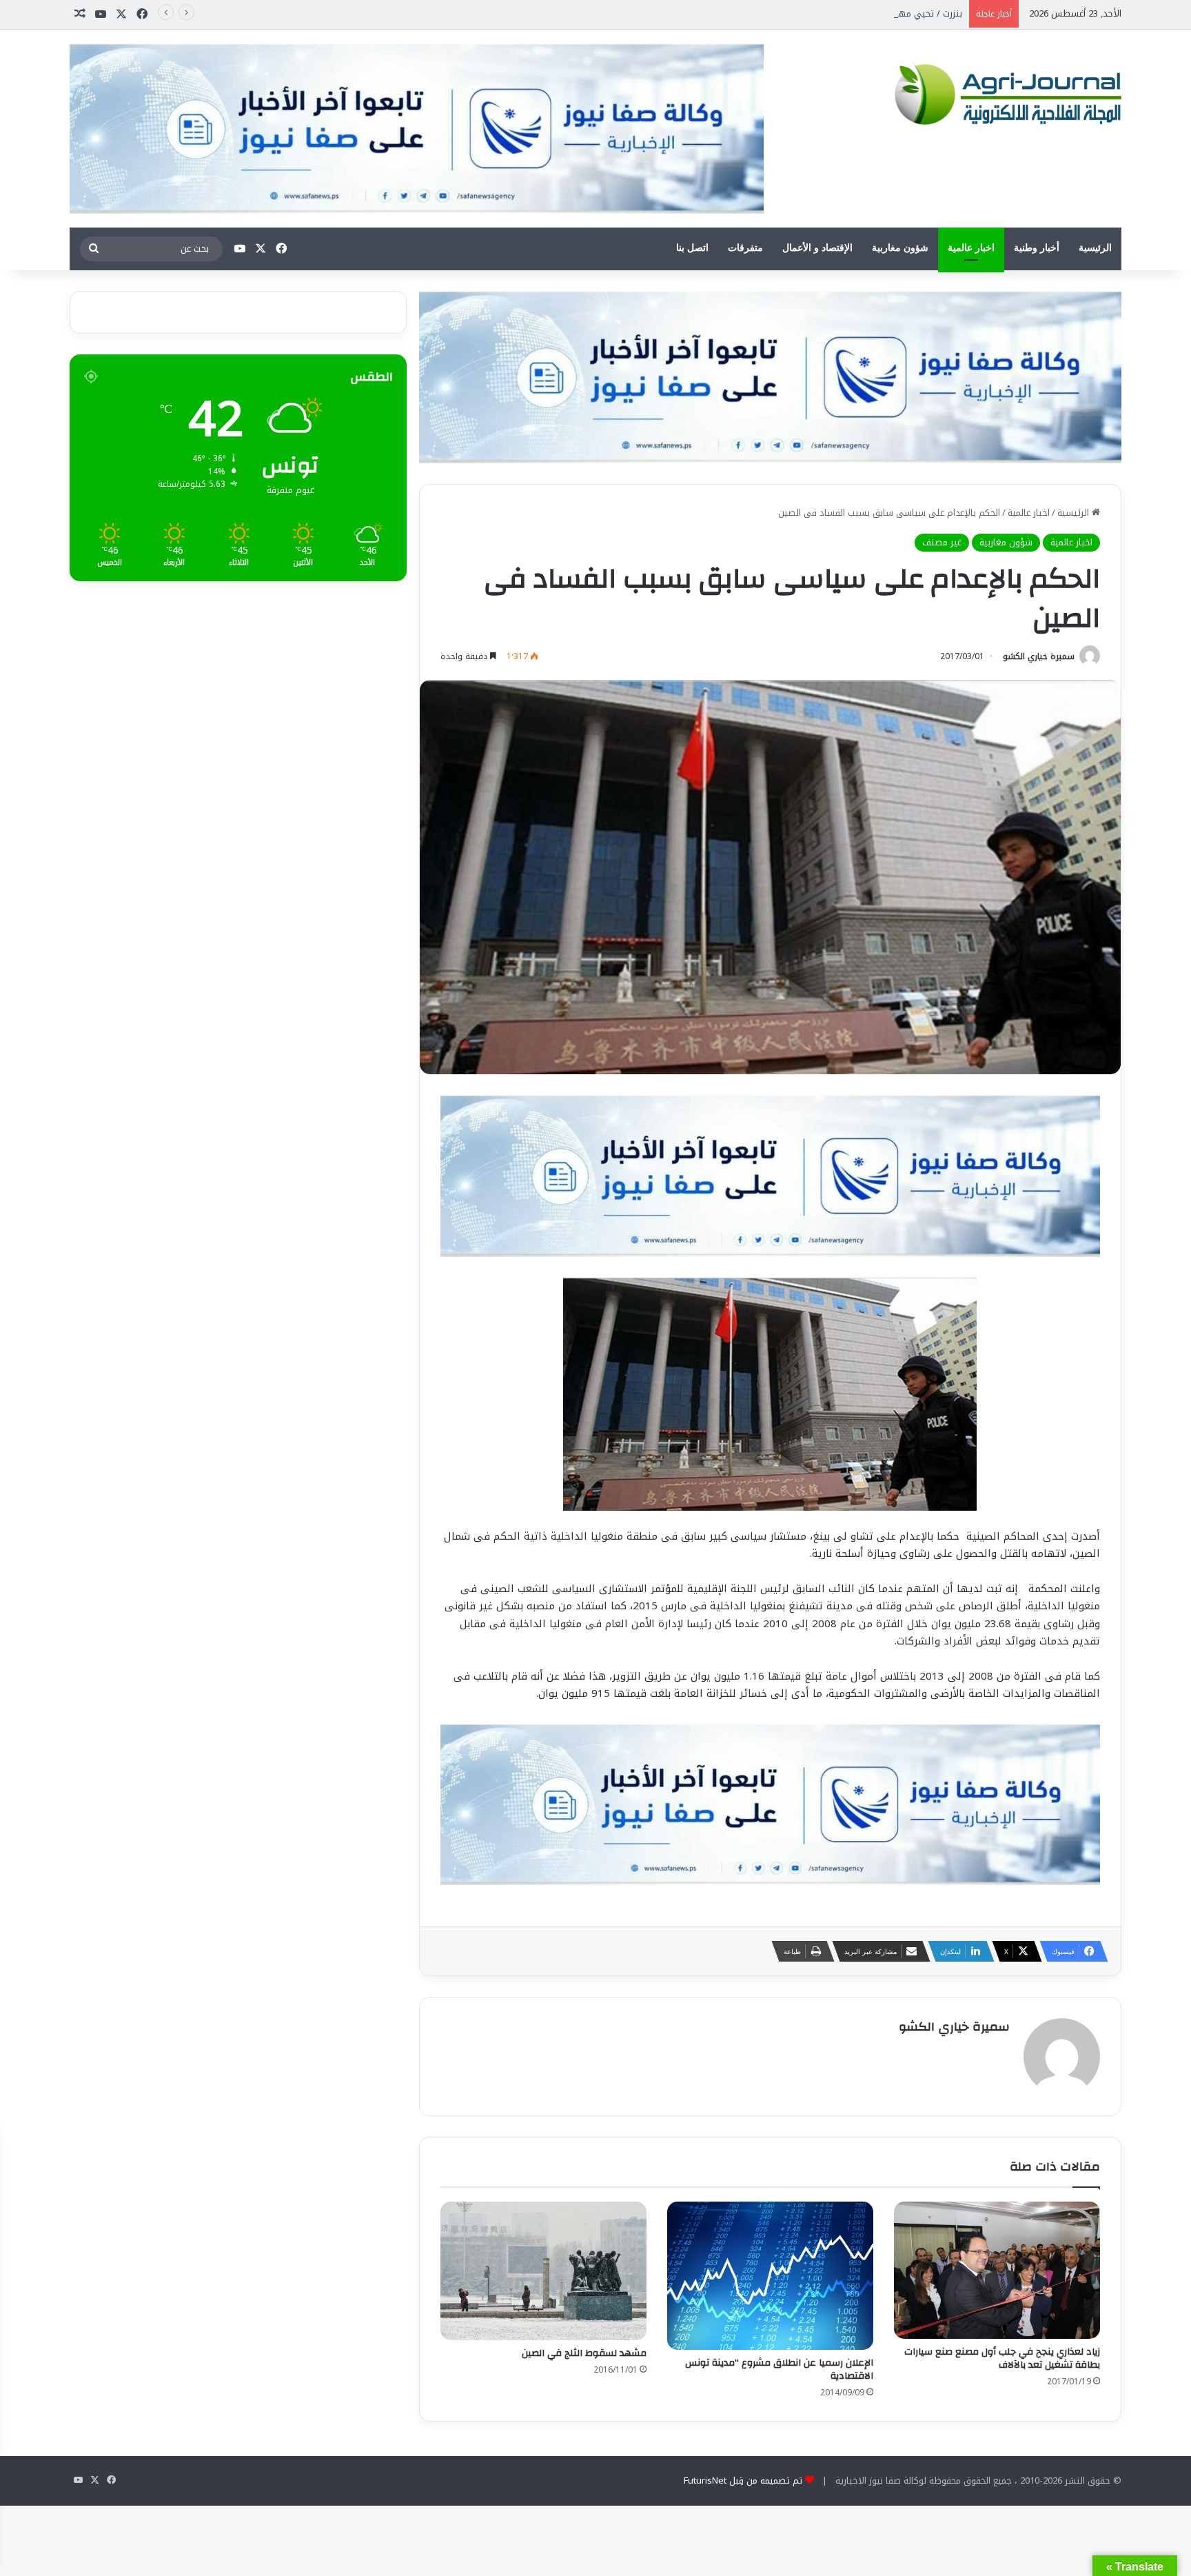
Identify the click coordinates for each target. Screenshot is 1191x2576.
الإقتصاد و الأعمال (817, 248)
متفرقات (745, 248)
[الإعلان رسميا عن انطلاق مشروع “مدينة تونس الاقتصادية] (770, 2276)
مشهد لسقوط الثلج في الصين (584, 2353)
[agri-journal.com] (1004, 92)
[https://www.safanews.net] (770, 376)
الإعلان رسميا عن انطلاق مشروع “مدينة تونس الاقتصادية (779, 2369)
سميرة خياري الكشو (1039, 656)
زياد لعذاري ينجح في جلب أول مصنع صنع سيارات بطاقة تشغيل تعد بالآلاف (1002, 2358)
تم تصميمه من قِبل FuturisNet (743, 2481)
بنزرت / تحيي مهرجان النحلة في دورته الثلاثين (874, 13)
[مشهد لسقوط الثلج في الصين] (543, 2271)
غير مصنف (942, 542)
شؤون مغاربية (900, 248)
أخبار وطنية (1037, 248)
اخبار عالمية (971, 248)
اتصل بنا (692, 248)
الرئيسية (1095, 248)
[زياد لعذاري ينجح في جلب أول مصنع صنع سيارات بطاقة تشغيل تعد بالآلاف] (997, 2270)
